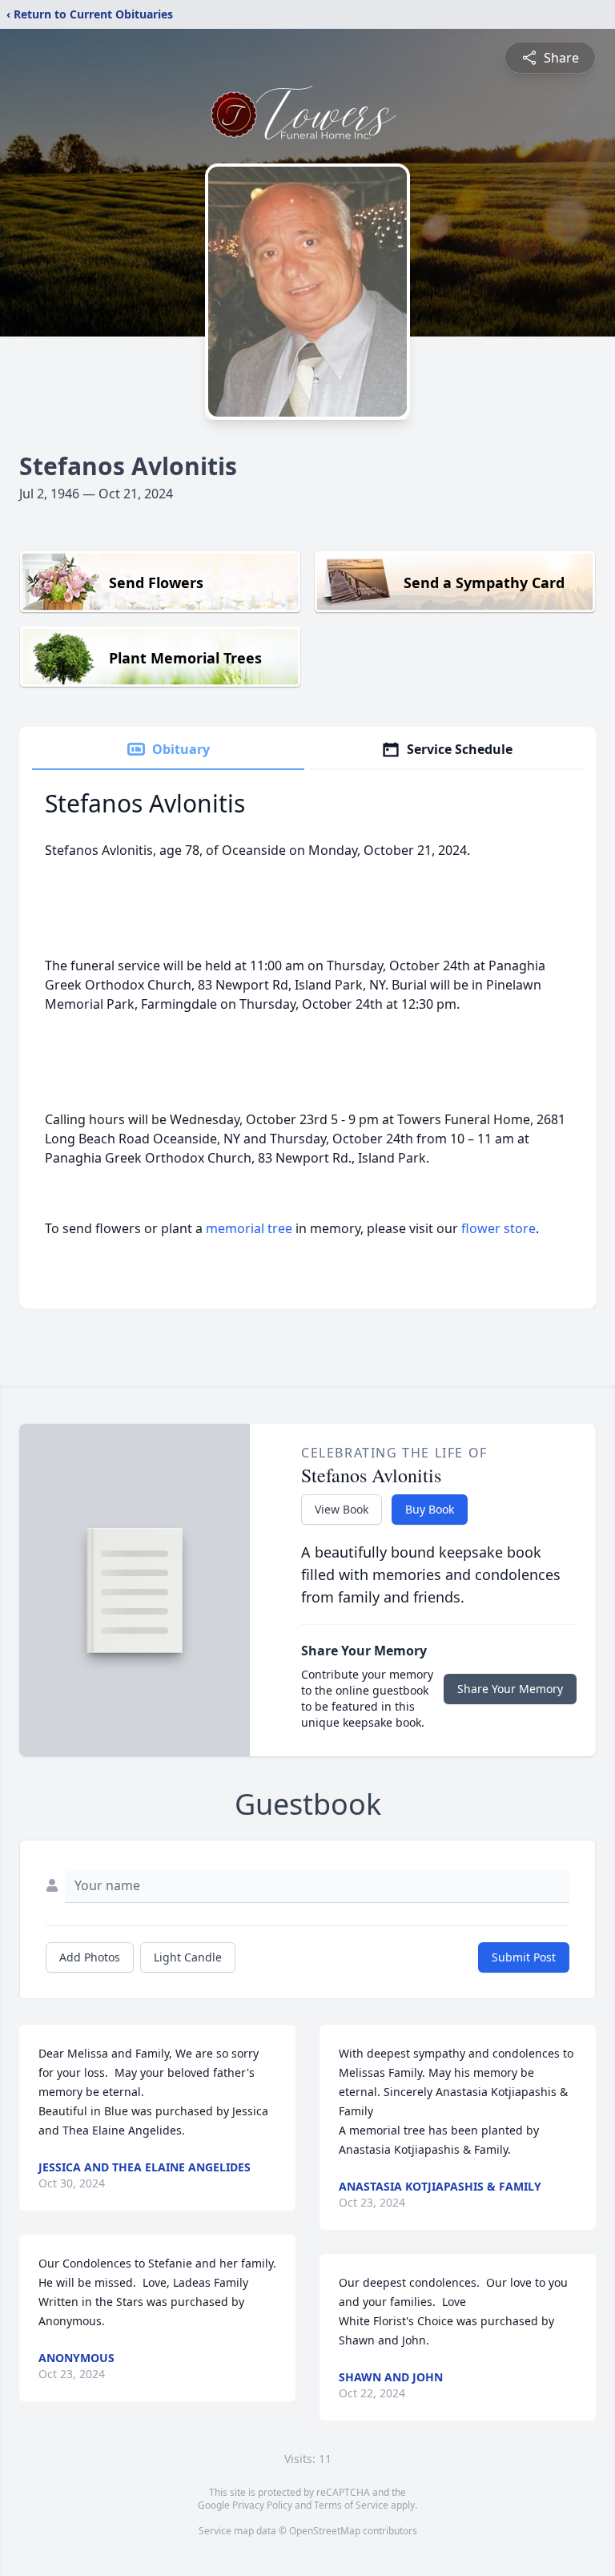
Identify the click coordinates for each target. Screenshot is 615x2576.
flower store (498, 1228)
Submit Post (524, 1957)
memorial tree (249, 1228)
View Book (342, 1509)
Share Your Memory (510, 1689)
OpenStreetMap (325, 2531)
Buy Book (430, 1509)
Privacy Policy (262, 2505)
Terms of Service (351, 2505)
